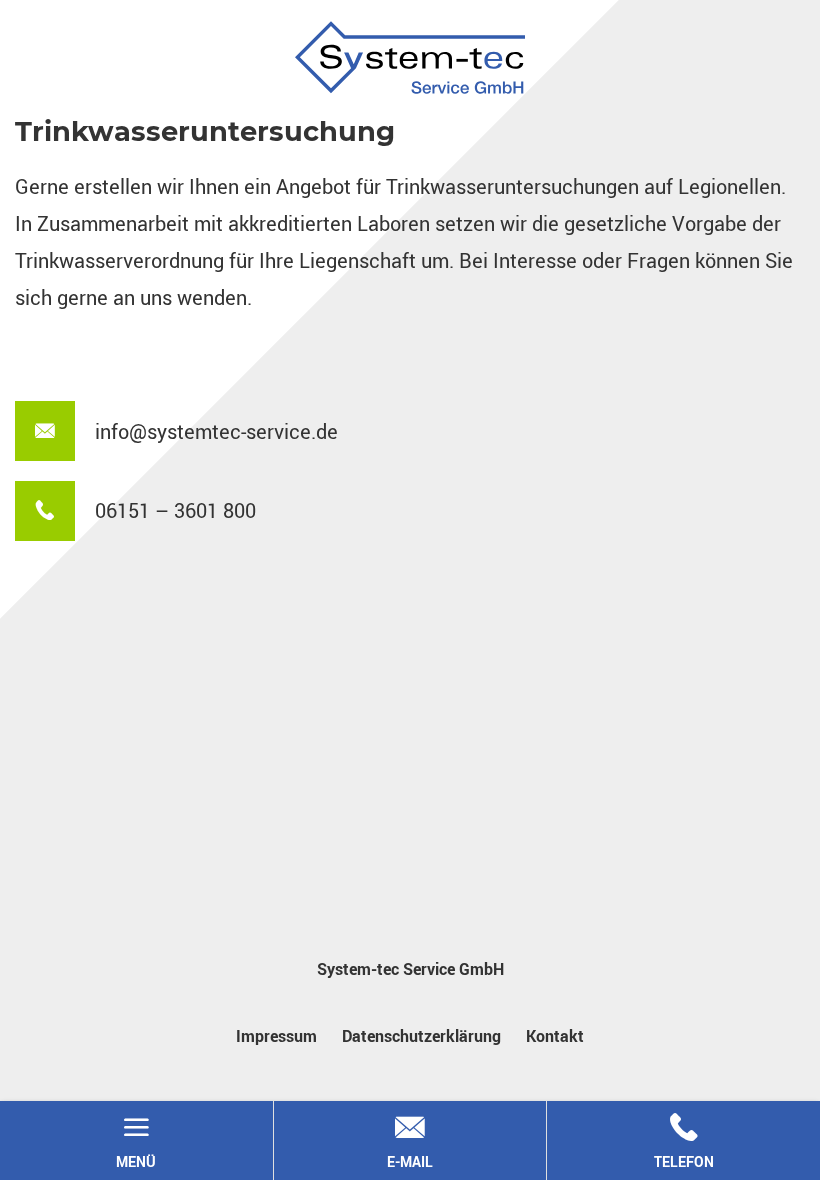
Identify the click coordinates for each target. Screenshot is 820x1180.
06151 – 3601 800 (175, 510)
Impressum (276, 1036)
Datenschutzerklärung (421, 1036)
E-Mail (410, 1141)
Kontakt (555, 1036)
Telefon (684, 1141)
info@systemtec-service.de (216, 431)
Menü (136, 1141)
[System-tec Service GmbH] (410, 57)
